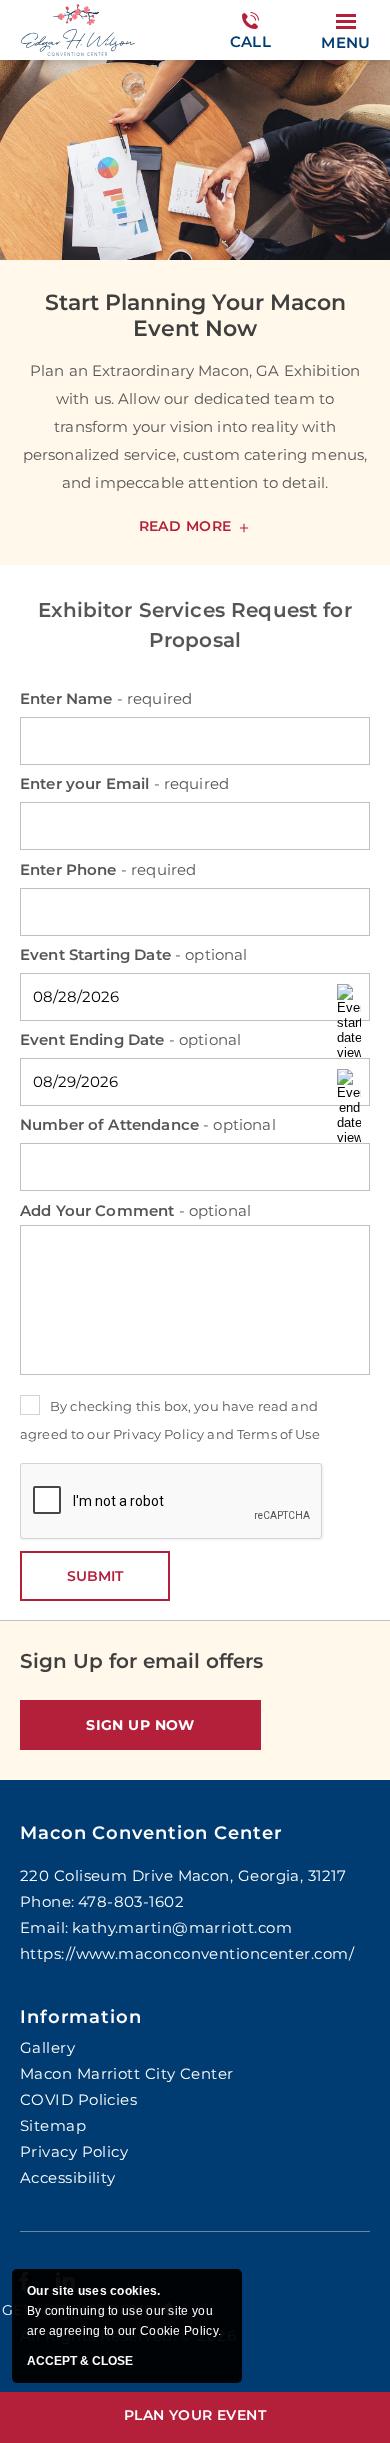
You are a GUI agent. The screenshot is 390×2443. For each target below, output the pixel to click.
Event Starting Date (134, 954)
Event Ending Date (130, 1039)
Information (81, 2017)
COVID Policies (78, 2099)
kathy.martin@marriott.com (182, 1927)
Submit (95, 1576)
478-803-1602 (250, 52)
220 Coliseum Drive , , (183, 1875)
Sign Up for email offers (141, 1661)
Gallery (47, 2047)
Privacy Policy (158, 1434)
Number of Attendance (148, 1124)
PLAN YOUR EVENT (195, 2415)
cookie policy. (180, 2331)
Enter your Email (124, 783)
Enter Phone (108, 869)
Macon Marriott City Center (127, 2073)
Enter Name (106, 698)
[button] (140, 1725)
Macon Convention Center (151, 1833)
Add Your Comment (135, 1210)
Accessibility (68, 2177)
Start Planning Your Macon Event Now (195, 316)
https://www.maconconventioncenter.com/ (187, 1953)
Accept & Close (80, 2361)
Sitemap (53, 2125)
